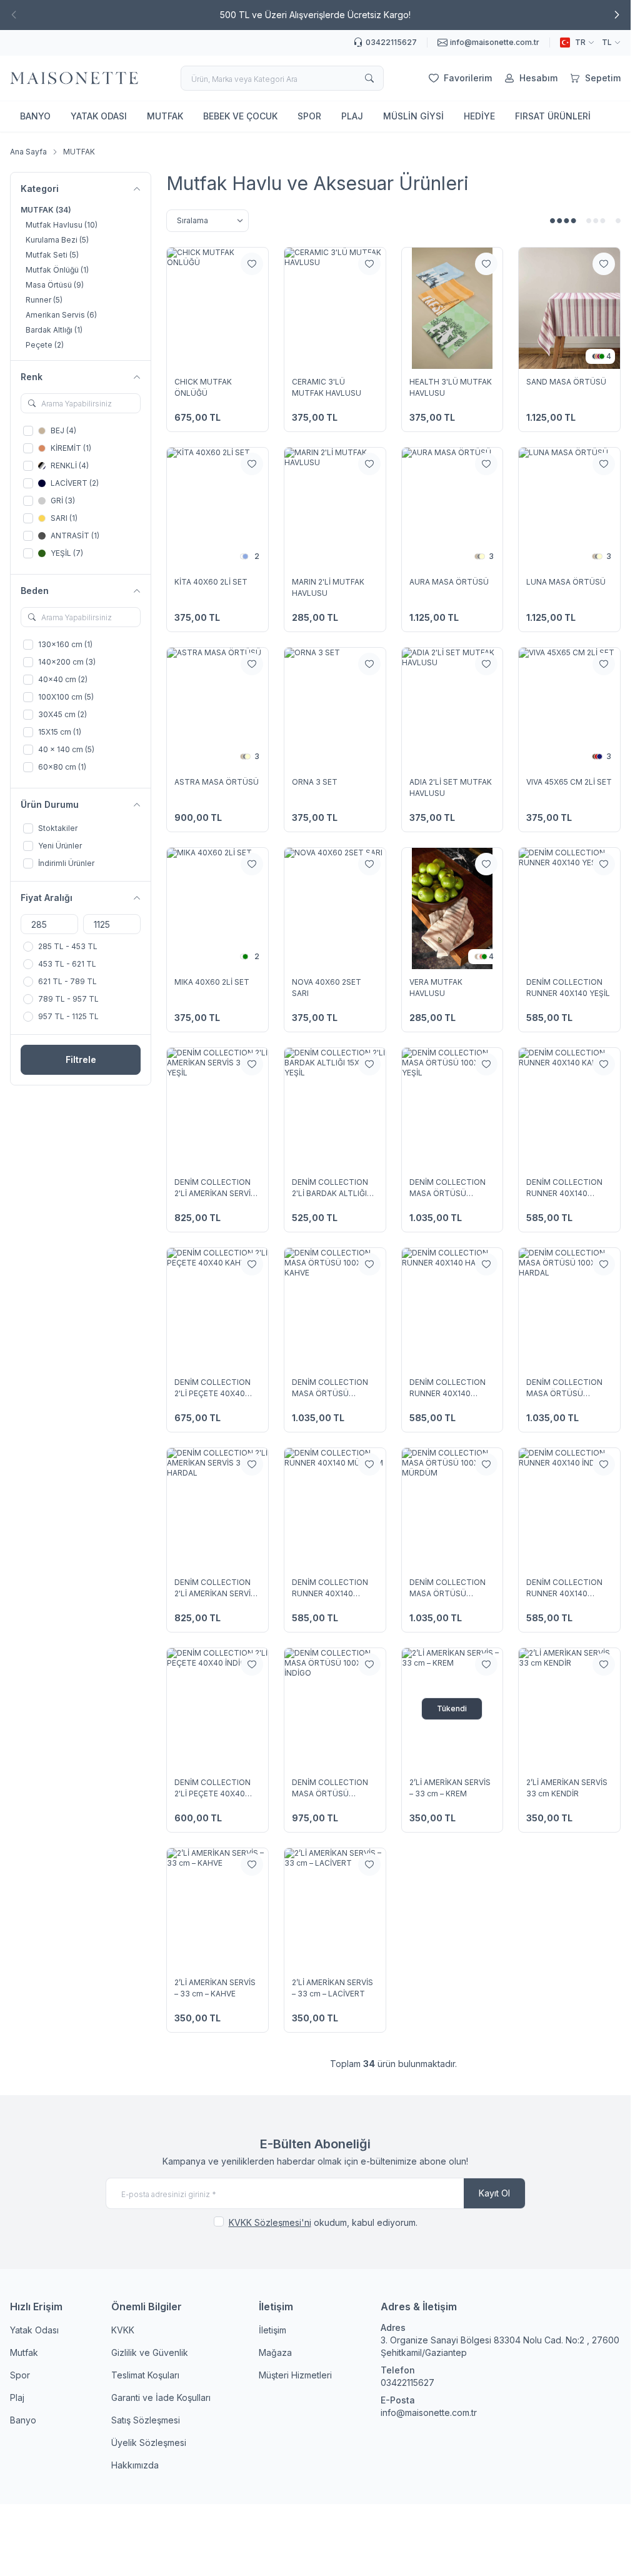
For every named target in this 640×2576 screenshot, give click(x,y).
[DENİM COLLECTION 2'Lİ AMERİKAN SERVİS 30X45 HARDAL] (217, 1509)
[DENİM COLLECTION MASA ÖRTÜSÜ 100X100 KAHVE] (335, 1309)
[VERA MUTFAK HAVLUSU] (452, 908)
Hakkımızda (135, 2465)
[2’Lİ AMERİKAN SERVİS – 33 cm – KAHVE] (217, 1909)
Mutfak (24, 2352)
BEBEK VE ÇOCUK (240, 116)
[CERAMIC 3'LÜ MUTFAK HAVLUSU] (335, 308)
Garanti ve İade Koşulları (161, 2397)
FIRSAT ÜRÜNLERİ (553, 116)
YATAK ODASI (99, 116)
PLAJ (352, 116)
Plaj (17, 2397)
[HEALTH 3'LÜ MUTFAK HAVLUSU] (452, 308)
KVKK (123, 2330)
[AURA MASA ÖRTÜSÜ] (452, 508)
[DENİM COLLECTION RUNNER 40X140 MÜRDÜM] (335, 1509)
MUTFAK (165, 116)
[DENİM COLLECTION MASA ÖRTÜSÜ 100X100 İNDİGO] (335, 1709)
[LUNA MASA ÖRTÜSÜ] (569, 508)
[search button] (369, 78)
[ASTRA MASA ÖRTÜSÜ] (217, 708)
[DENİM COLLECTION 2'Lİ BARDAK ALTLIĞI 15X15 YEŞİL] (335, 1109)
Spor (20, 2375)
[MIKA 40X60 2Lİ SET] (217, 908)
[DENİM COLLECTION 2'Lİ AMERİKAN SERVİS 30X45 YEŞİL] (217, 1109)
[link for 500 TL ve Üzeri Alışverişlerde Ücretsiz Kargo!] (315, 15)
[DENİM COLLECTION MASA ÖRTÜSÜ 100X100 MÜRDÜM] (452, 1509)
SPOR (309, 116)
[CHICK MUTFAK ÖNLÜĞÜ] (217, 308)
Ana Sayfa (28, 152)
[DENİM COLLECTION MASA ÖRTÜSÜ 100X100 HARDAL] (569, 1309)
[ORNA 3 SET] (335, 708)
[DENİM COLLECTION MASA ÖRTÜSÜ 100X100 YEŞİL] (452, 1109)
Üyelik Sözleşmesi (149, 2443)
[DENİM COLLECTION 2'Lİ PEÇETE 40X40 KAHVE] (217, 1309)
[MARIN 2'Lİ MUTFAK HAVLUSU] (335, 508)
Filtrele (81, 1059)
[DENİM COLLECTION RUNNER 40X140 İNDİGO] (569, 1509)
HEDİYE (479, 116)
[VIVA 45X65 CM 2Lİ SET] (569, 708)
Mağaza (275, 2352)
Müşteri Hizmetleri (295, 2375)
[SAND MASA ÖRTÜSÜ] (569, 308)
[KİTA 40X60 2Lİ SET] (217, 508)
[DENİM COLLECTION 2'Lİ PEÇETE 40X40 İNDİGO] (217, 1709)
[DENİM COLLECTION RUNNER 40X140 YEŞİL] (569, 908)
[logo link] (74, 78)
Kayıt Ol (494, 2193)
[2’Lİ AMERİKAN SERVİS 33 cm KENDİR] (569, 1709)
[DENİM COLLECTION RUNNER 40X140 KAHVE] (569, 1109)
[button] (617, 15)
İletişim (272, 2330)
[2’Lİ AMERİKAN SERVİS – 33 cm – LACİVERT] (335, 1909)
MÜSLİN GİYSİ (413, 116)
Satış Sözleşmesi (146, 2420)
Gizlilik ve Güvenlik (150, 2352)
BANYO (35, 116)
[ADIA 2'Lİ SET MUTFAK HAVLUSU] (452, 708)
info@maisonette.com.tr (429, 2412)
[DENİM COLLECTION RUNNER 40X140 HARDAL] (452, 1309)
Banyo (23, 2420)
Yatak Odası (34, 2330)
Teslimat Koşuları (145, 2375)
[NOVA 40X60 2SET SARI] (335, 908)
